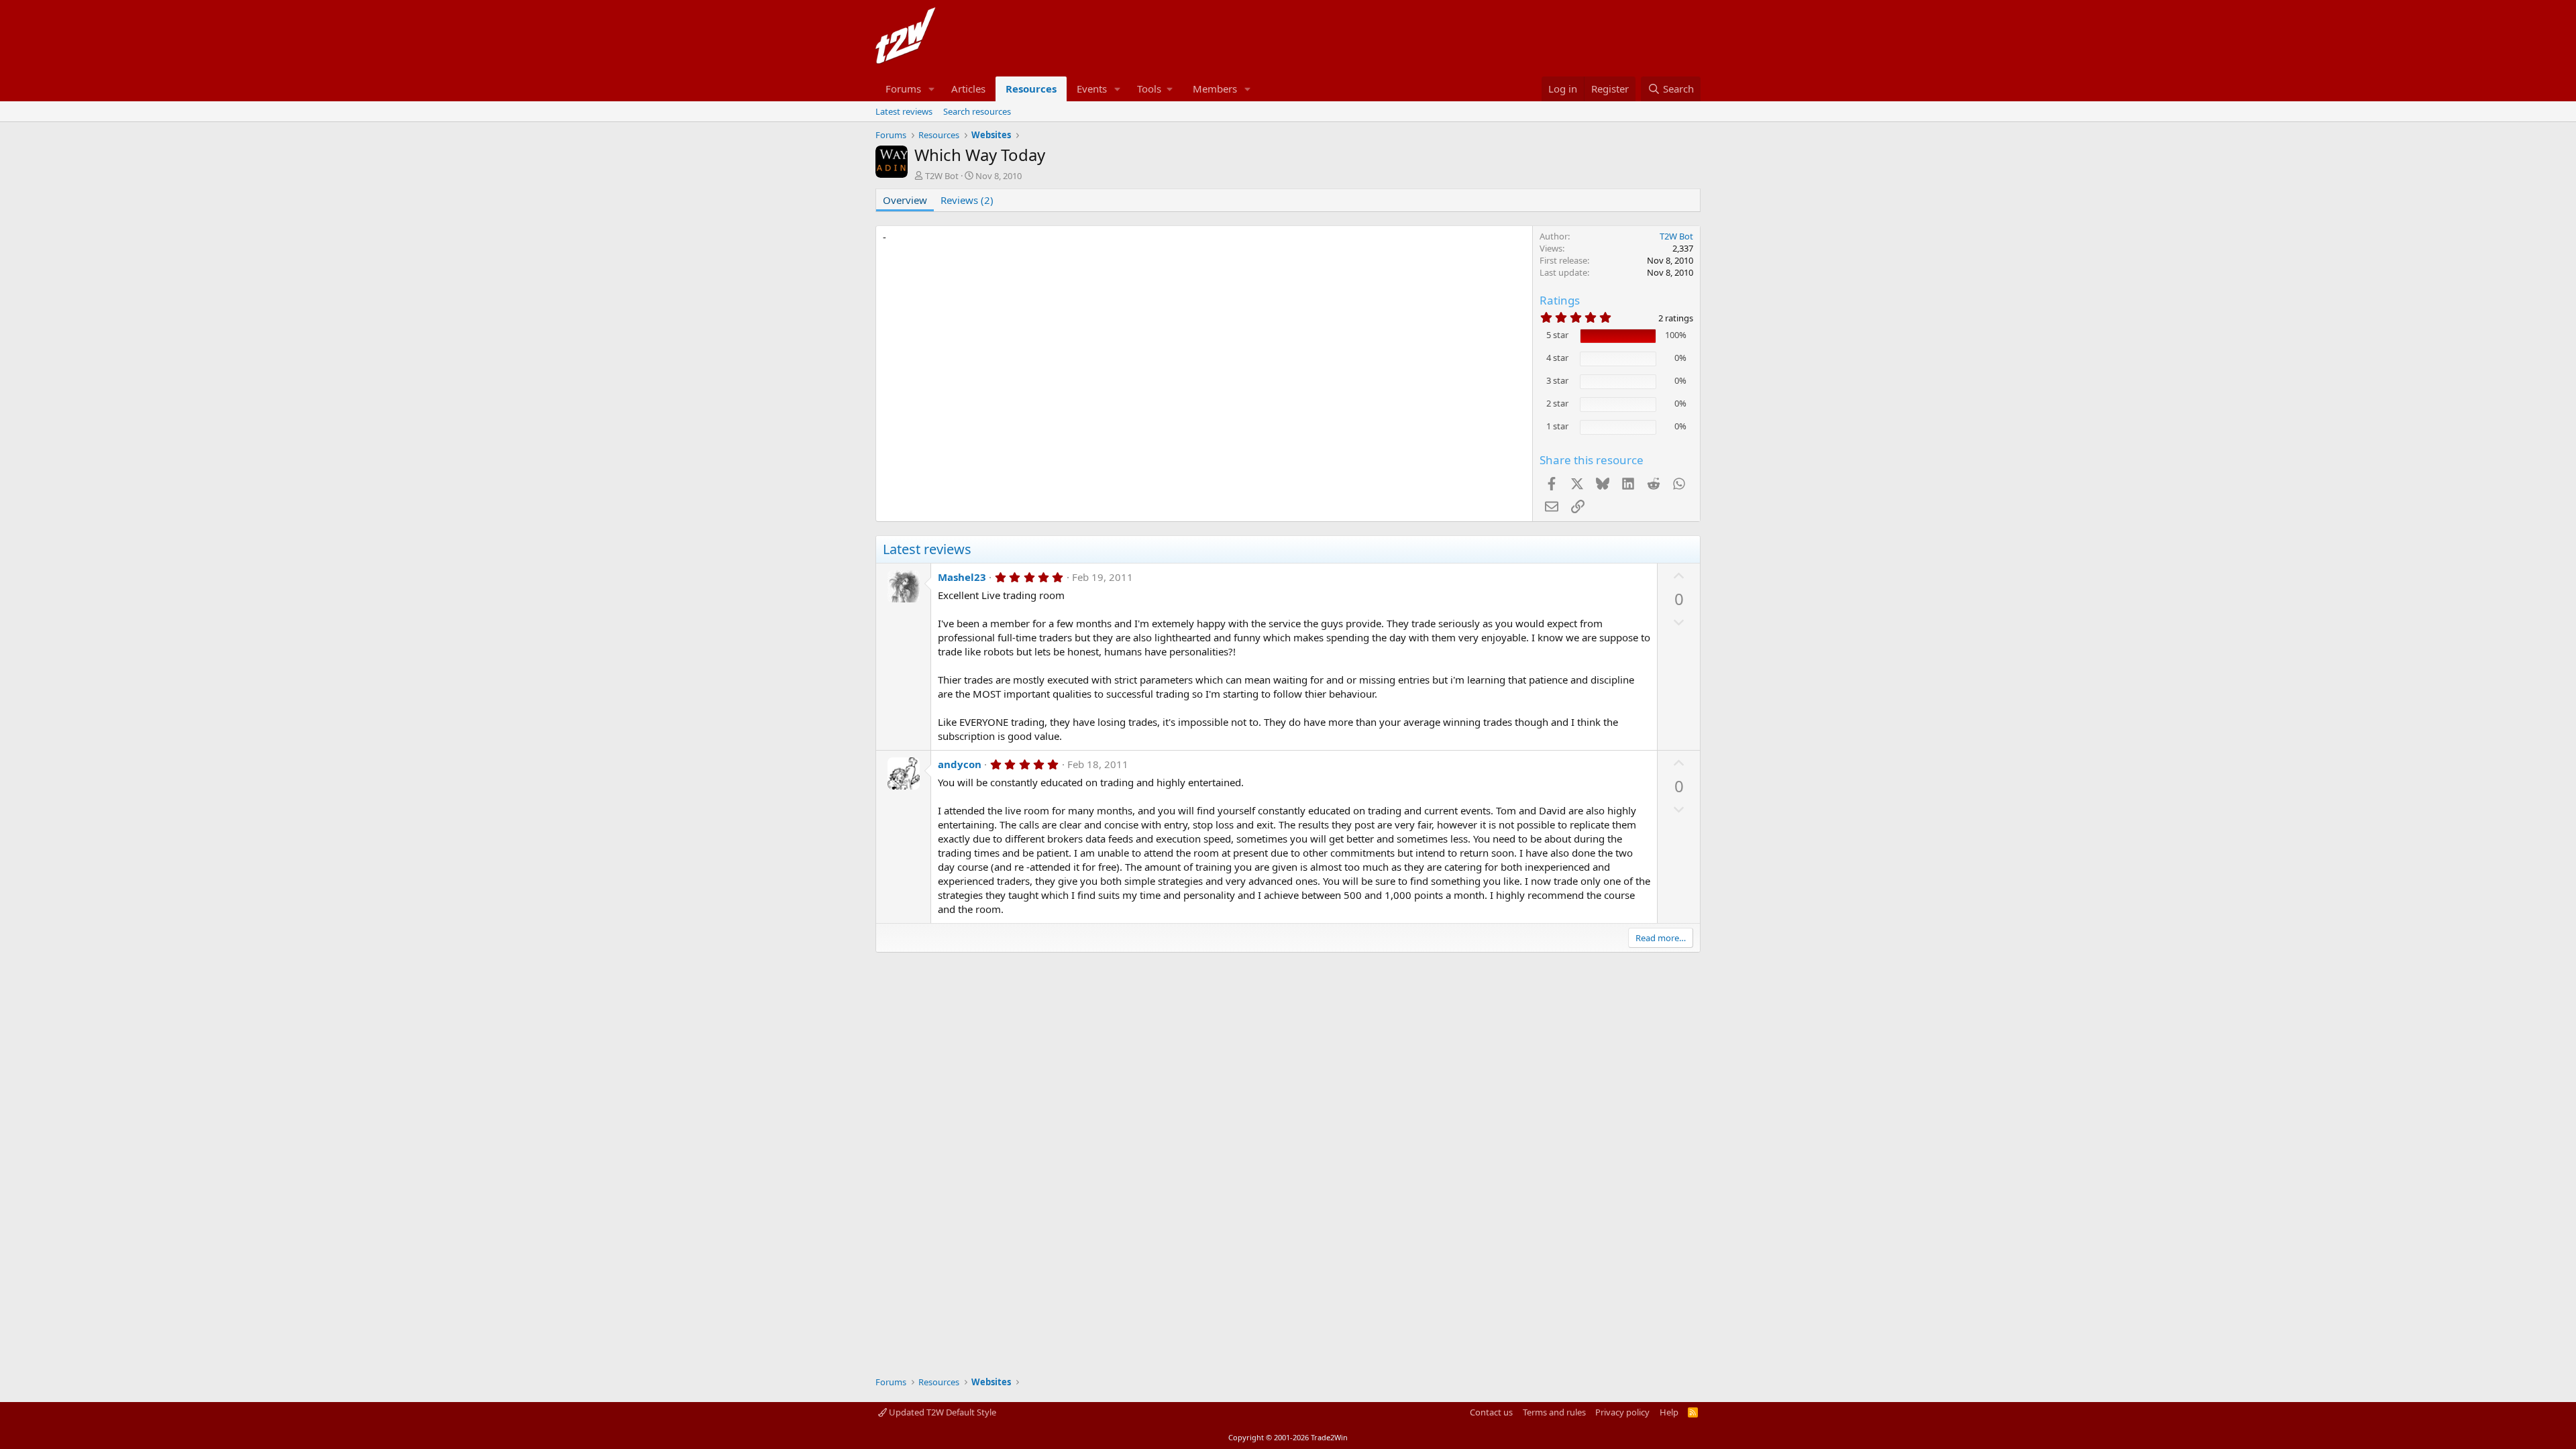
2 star (1557, 403)
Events (1092, 89)
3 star (1557, 380)
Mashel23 (962, 577)
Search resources (977, 111)
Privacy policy (1622, 1412)
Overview (905, 200)
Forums (903, 89)
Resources (1031, 89)
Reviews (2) (967, 200)
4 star (1557, 358)
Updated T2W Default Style (942, 1412)
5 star (1557, 335)
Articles (968, 89)
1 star (1557, 426)
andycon (960, 764)
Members (1215, 89)
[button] (932, 89)
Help (1669, 1412)
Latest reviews (904, 111)
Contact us (1491, 1412)
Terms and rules (1554, 1412)
